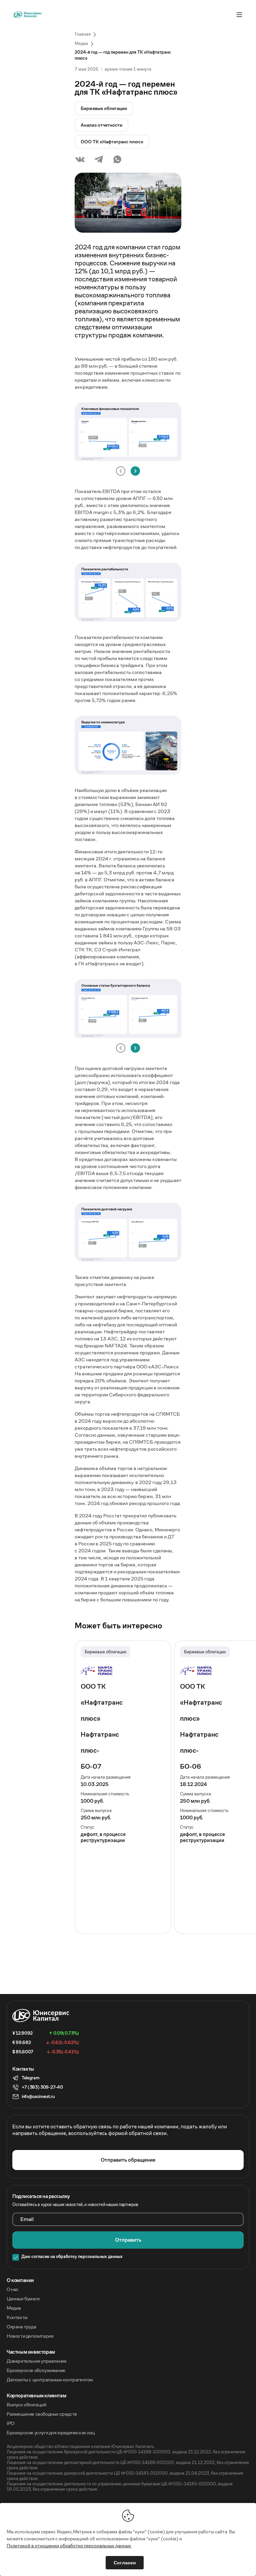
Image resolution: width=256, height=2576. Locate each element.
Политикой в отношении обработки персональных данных (69, 2546)
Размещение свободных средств (42, 2414)
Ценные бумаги (23, 2299)
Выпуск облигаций (26, 2405)
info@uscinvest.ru (38, 2096)
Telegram (30, 2078)
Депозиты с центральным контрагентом (50, 2380)
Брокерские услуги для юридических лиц (51, 2433)
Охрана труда (21, 2327)
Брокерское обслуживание (36, 2370)
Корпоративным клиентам (36, 2396)
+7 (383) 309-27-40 (42, 2087)
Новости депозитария (30, 2336)
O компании (20, 2280)
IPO (10, 2423)
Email (27, 2219)
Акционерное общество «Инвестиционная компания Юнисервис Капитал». (81, 2447)
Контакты (17, 2317)
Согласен (125, 2563)
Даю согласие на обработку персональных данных (72, 2257)
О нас (13, 2289)
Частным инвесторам (31, 2352)
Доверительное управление (36, 2361)
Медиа (14, 2308)
